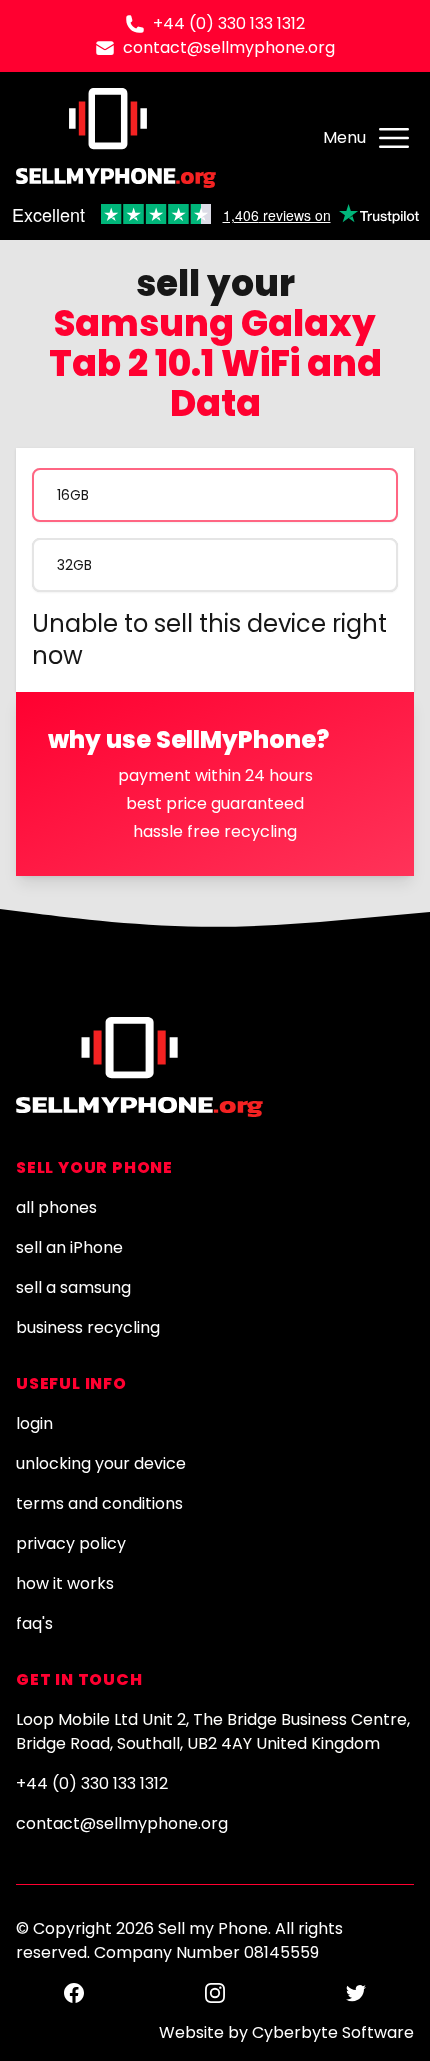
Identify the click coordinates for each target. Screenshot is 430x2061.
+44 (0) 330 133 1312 (229, 23)
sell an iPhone (69, 1247)
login (34, 1423)
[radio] (215, 495)
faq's (34, 1623)
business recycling (88, 1327)
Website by (286, 2032)
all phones (56, 1207)
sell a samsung (73, 1287)
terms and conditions (99, 1503)
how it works (65, 1583)
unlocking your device (101, 1463)
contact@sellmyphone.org (229, 47)
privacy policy (71, 1543)
